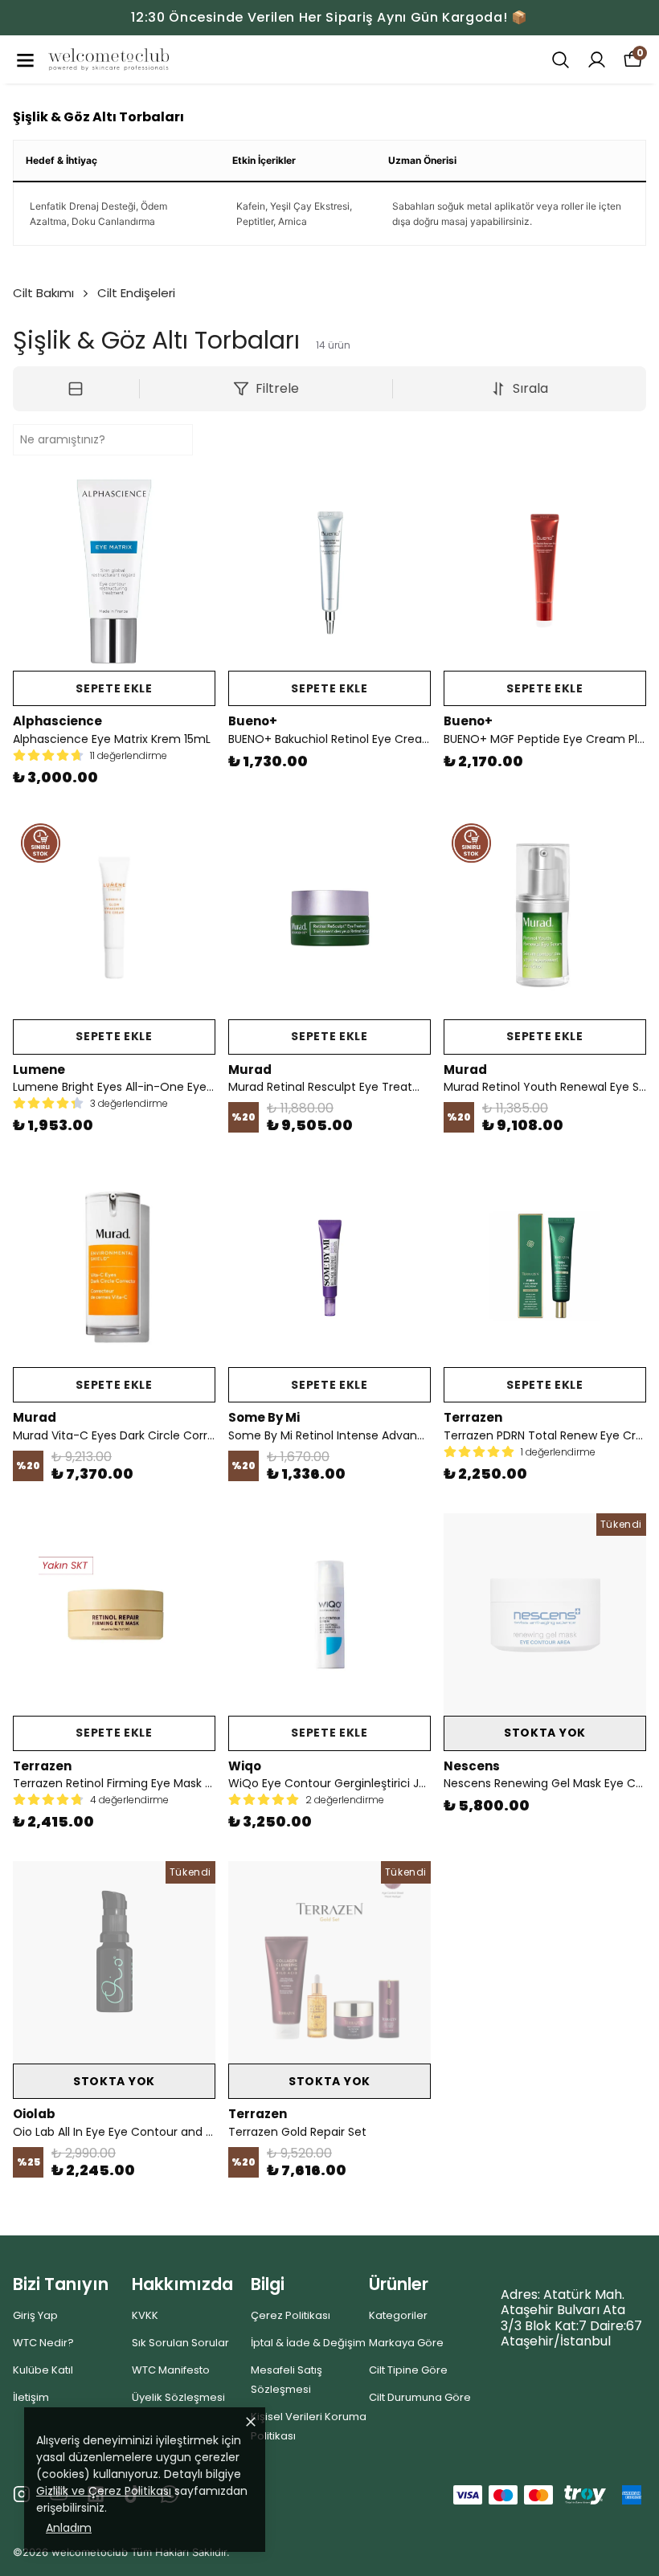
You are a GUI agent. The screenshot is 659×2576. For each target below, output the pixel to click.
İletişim (31, 2397)
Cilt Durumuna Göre (420, 2397)
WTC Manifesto (171, 2370)
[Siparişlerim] (597, 60)
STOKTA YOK (545, 1733)
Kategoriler (398, 2315)
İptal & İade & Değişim (308, 2343)
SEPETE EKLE (114, 688)
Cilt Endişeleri (136, 293)
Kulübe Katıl (43, 2370)
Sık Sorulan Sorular (180, 2343)
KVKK (145, 2315)
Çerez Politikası (291, 2315)
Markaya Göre (406, 2343)
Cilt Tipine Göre (408, 2370)
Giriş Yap (35, 2315)
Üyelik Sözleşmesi (178, 2397)
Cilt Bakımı (43, 293)
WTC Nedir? (43, 2343)
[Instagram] (22, 2494)
